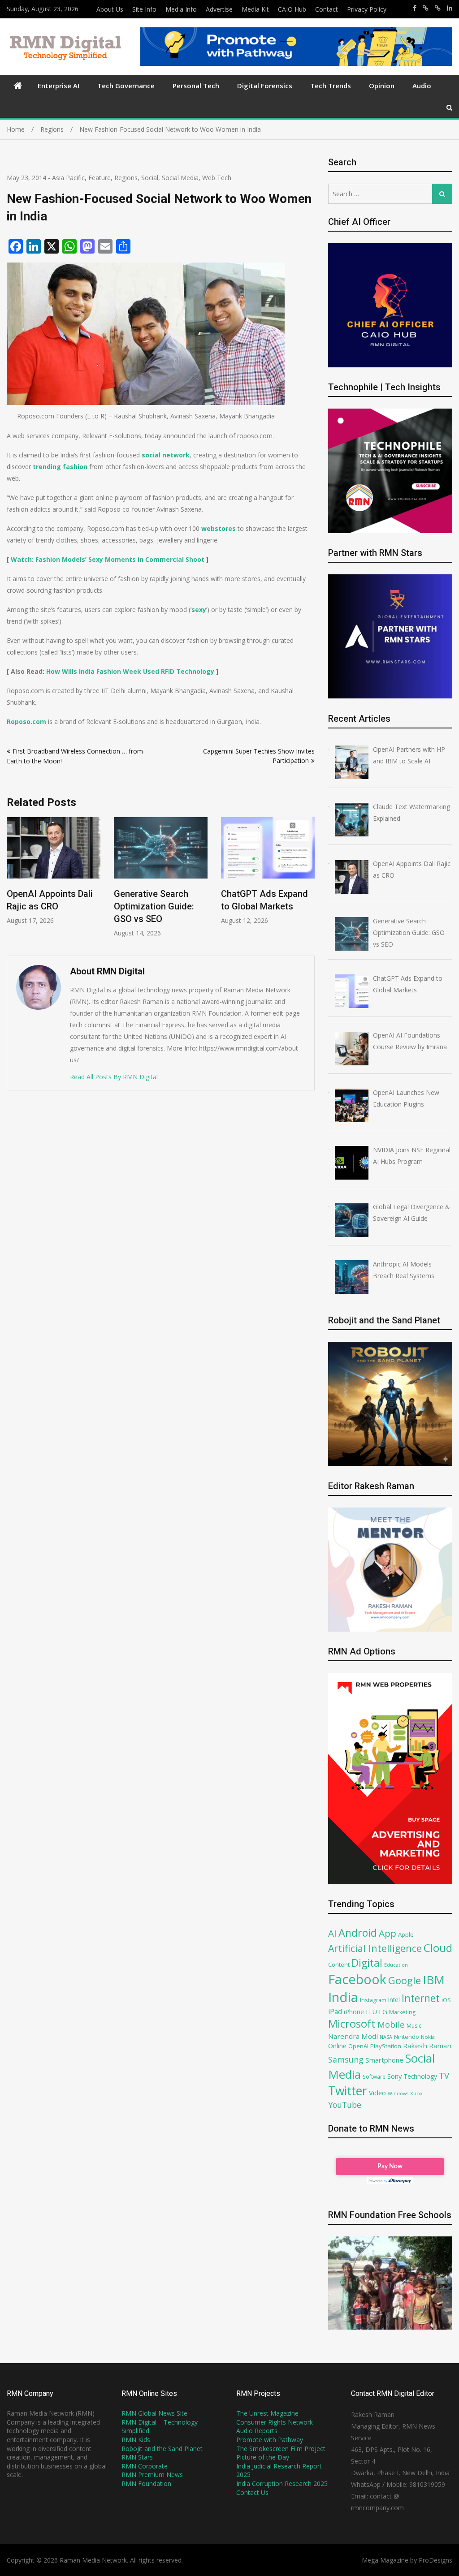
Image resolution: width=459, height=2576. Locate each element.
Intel (394, 2000)
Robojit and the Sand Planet (162, 2449)
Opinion (382, 86)
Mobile (391, 2024)
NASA (386, 2037)
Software (374, 2076)
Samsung (346, 2059)
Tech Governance (126, 86)
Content (339, 1964)
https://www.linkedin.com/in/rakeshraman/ (450, 8)
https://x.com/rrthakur (426, 8)
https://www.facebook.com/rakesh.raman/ (415, 8)
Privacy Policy (367, 9)
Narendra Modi (353, 2036)
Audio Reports (257, 2431)
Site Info (144, 9)
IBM (434, 1980)
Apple (406, 1934)
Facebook (357, 1979)
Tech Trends (331, 86)
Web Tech (217, 178)
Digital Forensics (265, 86)
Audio (422, 86)
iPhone (354, 2012)
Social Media (180, 178)
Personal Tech (196, 86)
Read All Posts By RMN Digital (114, 1077)
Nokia (428, 2037)
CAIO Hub (292, 9)
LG (383, 2012)
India (343, 1997)
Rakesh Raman (427, 2046)
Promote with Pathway (270, 2440)
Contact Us (252, 2492)
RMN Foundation (146, 2483)
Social (150, 178)
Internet (421, 1998)
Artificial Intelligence (375, 1948)
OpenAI (358, 2046)
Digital (367, 1963)
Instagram (373, 2000)
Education (396, 1965)
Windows (398, 2094)
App (388, 1933)
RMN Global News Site (154, 2413)
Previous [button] (13, 882)
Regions (126, 178)
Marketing (402, 2012)
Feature (100, 178)
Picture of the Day (263, 2457)
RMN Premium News (152, 2475)
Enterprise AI (58, 86)
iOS (446, 2000)
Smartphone (384, 2060)
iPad (335, 2012)
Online (337, 2046)
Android (358, 1933)
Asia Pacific (68, 178)
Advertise (219, 9)
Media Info (181, 9)
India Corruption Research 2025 (282, 2483)
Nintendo (407, 2037)
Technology (420, 2076)
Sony (394, 2076)
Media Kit (255, 9)
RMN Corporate (145, 2466)
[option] (54, 877)
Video (377, 2093)
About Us (110, 9)
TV (444, 2075)
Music (414, 2026)
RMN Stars (137, 2457)
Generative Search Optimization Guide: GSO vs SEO (47, 906)
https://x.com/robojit (438, 8)
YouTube (345, 2105)
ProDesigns (435, 2560)
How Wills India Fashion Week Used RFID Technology (130, 671)
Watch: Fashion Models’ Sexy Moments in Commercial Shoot (108, 559)
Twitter (348, 2091)
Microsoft (352, 2024)
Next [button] (309, 882)
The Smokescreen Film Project (281, 2449)
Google (405, 1980)
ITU (371, 2012)
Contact (327, 9)
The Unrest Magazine (267, 2413)
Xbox (416, 2093)
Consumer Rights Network (275, 2422)
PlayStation (386, 2046)
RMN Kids (136, 2440)
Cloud (438, 1948)
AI (332, 1933)
